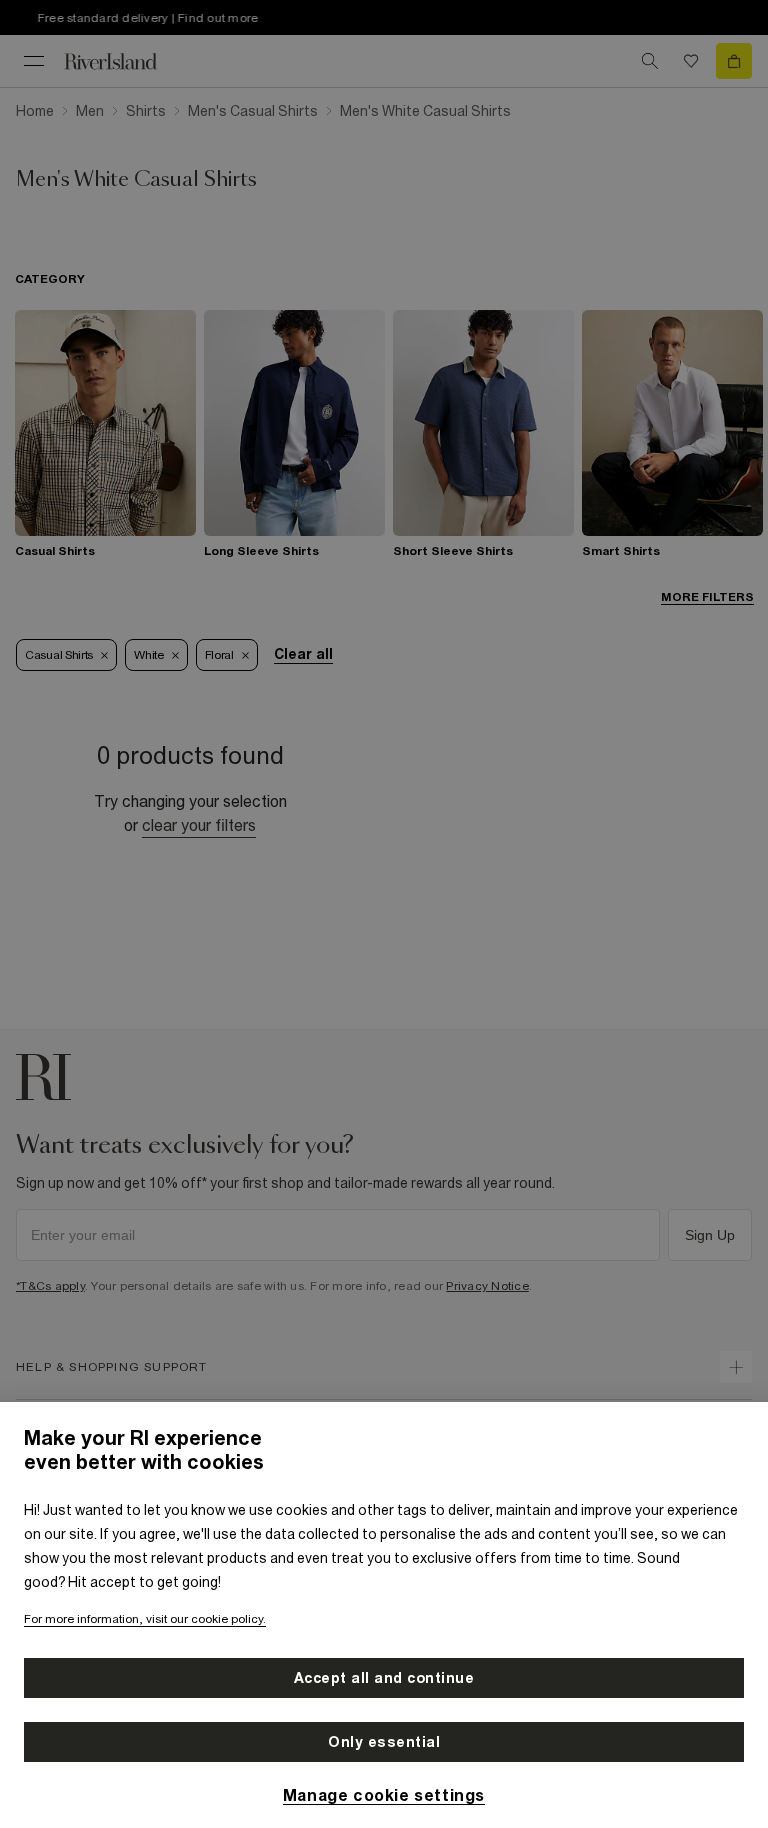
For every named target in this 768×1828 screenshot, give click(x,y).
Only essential (384, 1742)
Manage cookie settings (384, 1795)
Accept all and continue (384, 1678)
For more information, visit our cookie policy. (145, 1619)
